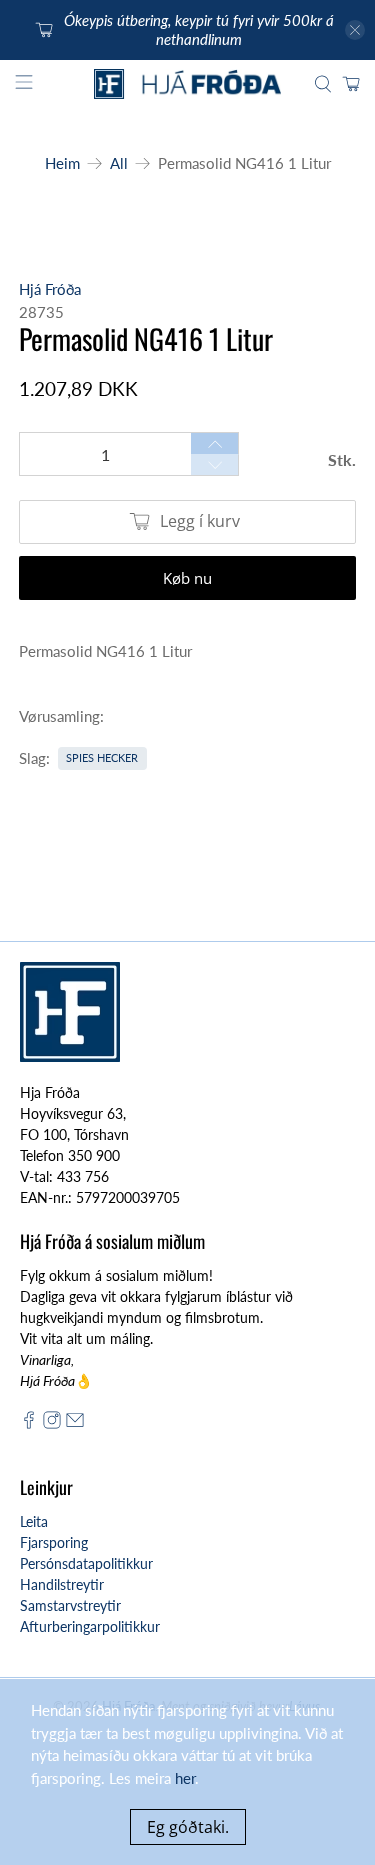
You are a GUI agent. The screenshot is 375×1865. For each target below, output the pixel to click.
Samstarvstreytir (70, 1605)
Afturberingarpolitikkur (90, 1626)
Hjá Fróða (50, 289)
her (185, 1778)
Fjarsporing (54, 1542)
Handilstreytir (62, 1584)
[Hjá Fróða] (188, 84)
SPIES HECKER (102, 757)
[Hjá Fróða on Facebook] (29, 1423)
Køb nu (187, 578)
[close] (355, 30)
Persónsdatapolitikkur (86, 1563)
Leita (34, 1521)
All (119, 163)
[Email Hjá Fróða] (75, 1423)
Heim (62, 163)
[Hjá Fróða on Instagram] (52, 1423)
